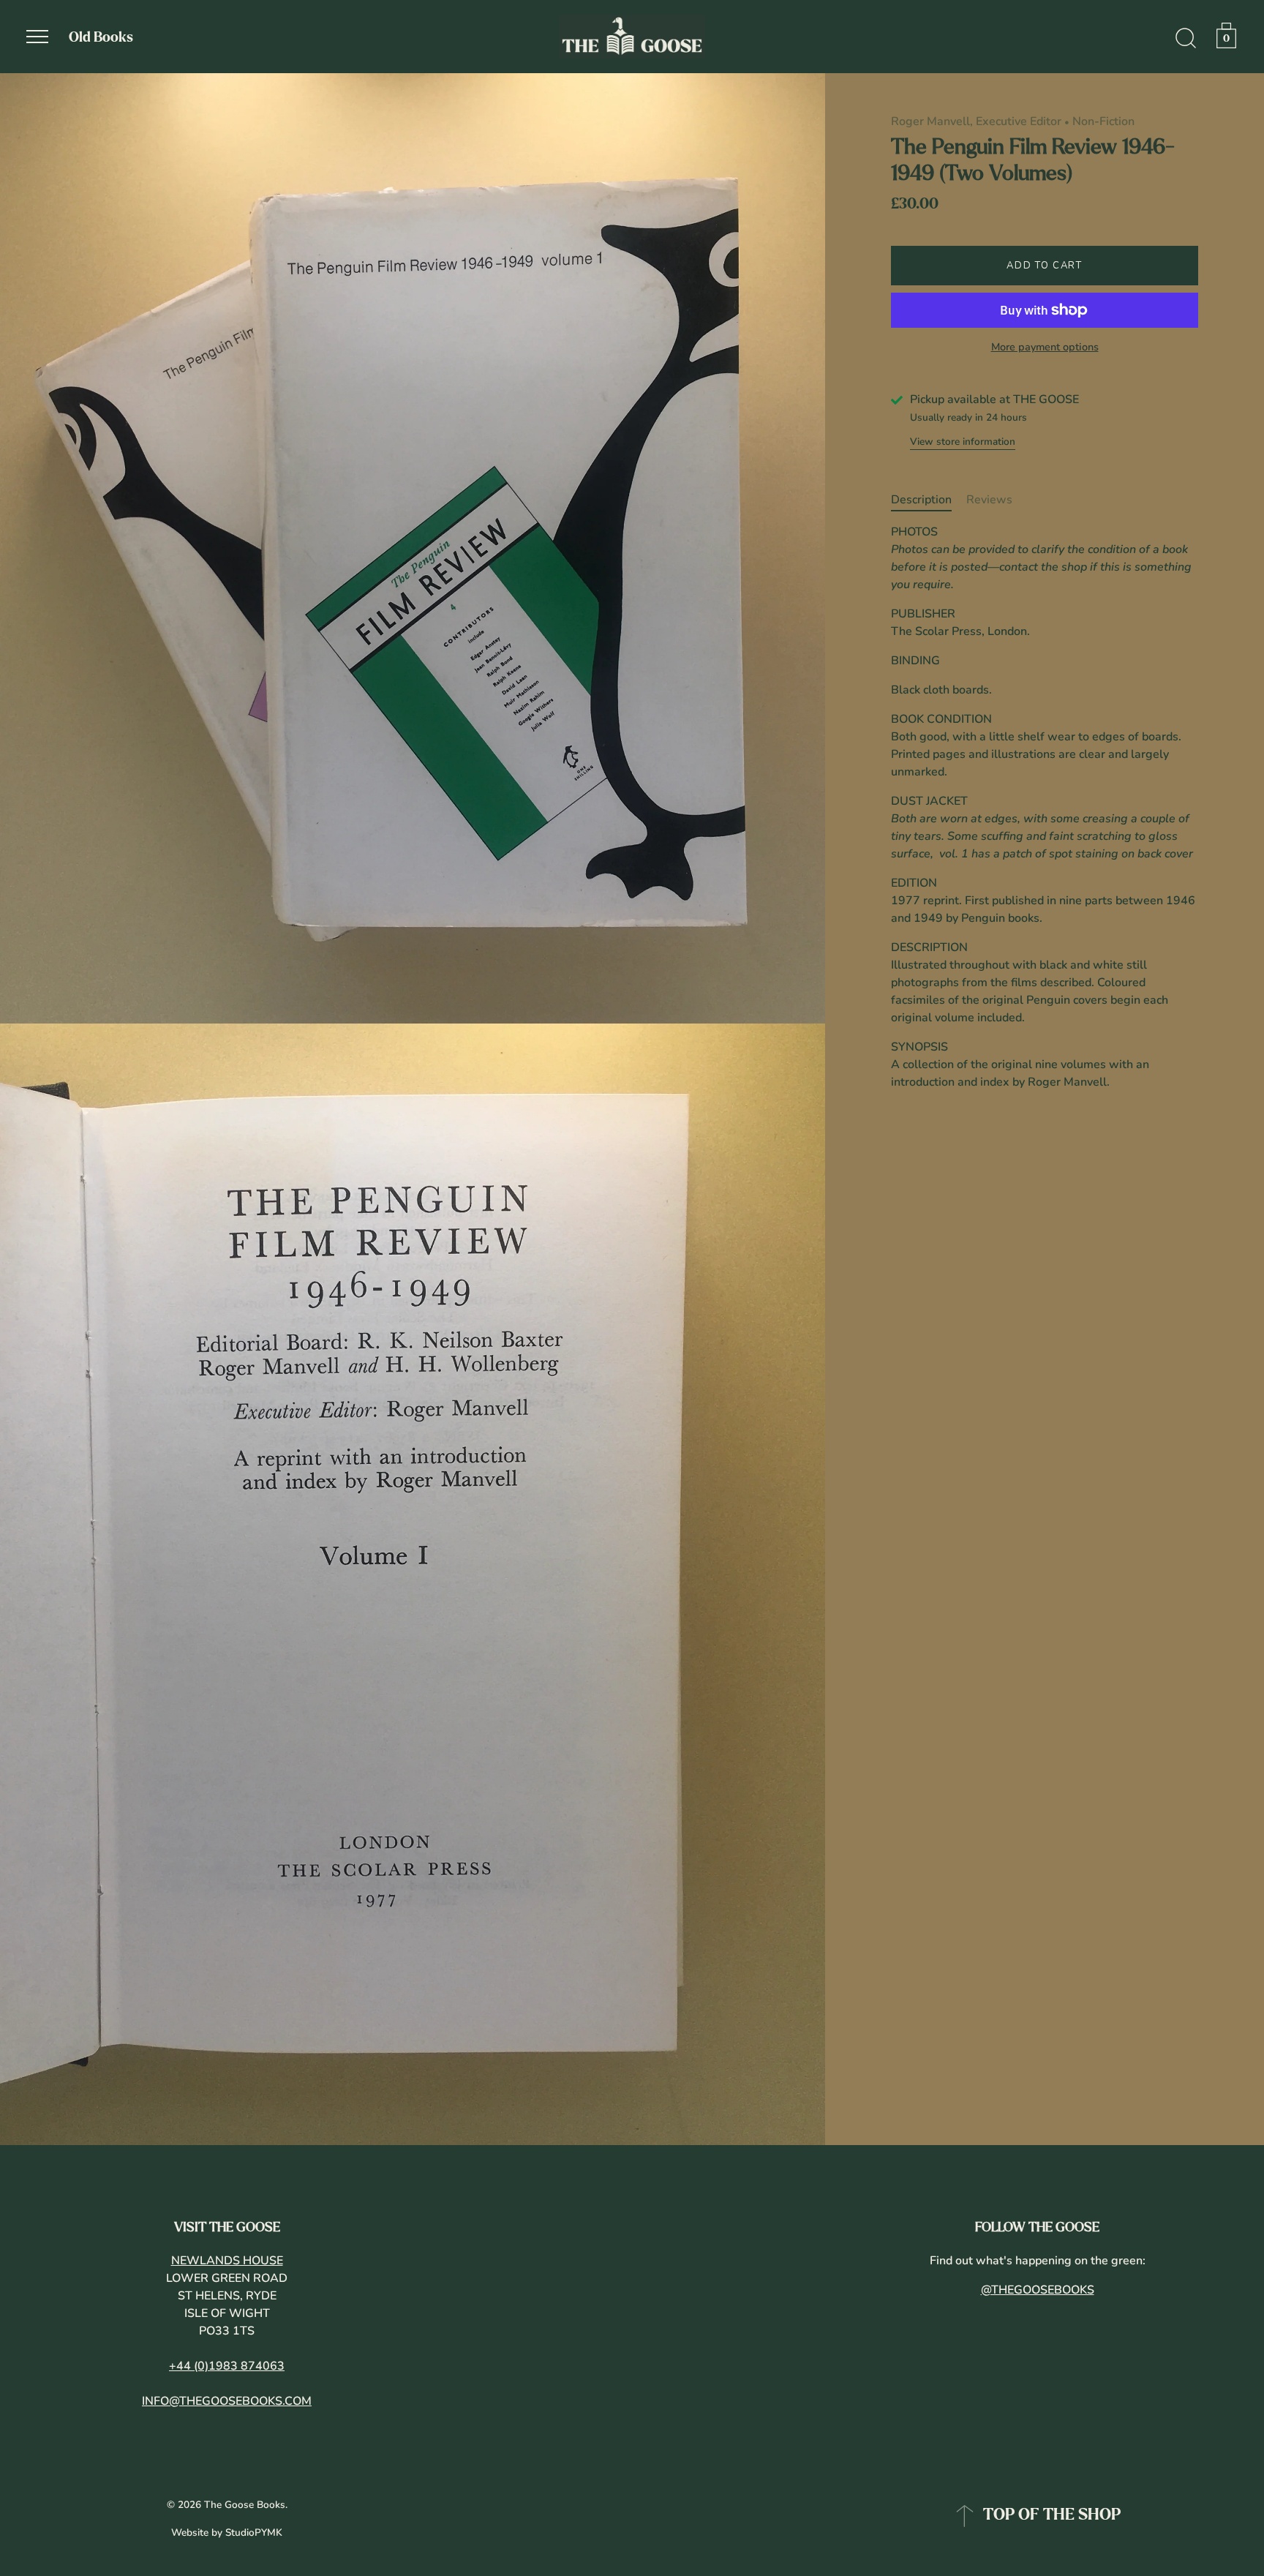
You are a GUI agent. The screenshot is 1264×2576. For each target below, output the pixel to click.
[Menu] (37, 37)
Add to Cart (1045, 266)
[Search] (1186, 39)
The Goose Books (245, 2505)
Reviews (989, 500)
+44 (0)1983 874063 (227, 2366)
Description (921, 500)
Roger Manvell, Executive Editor (976, 121)
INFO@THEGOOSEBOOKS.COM (227, 2401)
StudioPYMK (254, 2532)
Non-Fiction (1103, 121)
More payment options (1045, 348)
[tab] (929, 500)
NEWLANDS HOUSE (227, 2261)
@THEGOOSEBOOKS (1038, 2290)
